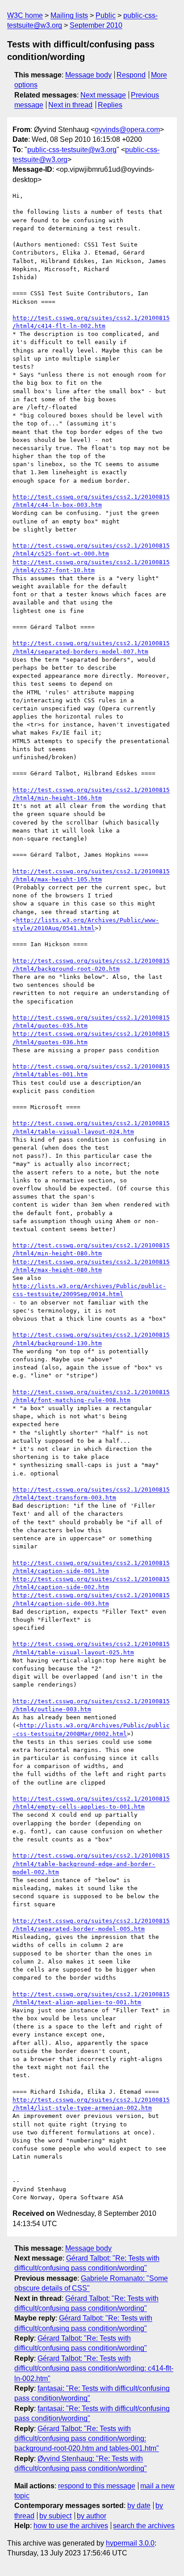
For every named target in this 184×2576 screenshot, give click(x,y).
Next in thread (70, 105)
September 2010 (96, 25)
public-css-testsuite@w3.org (72, 150)
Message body (88, 75)
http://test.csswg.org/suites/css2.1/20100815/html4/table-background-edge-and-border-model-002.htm (91, 1864)
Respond (131, 75)
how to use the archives (71, 2526)
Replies (110, 105)
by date (139, 2506)
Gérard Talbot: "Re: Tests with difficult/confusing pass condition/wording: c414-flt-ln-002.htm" (94, 2368)
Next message (103, 95)
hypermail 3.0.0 (130, 2543)
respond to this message (97, 2486)
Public (106, 15)
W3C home (25, 15)
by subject (55, 2516)
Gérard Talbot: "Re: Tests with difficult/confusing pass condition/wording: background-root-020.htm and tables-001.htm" (87, 2439)
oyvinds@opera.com (127, 130)
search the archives (144, 2526)
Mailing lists (69, 15)
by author (92, 2516)
